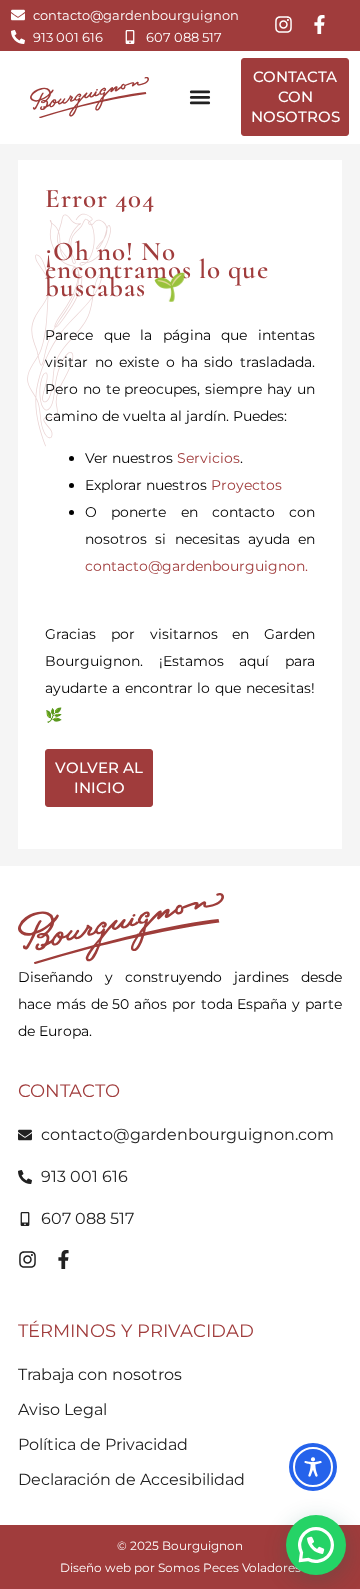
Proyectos (246, 485)
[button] (199, 97)
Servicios (208, 458)
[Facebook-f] (319, 24)
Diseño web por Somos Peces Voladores (180, 1567)
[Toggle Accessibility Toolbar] (313, 1467)
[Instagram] (283, 24)
